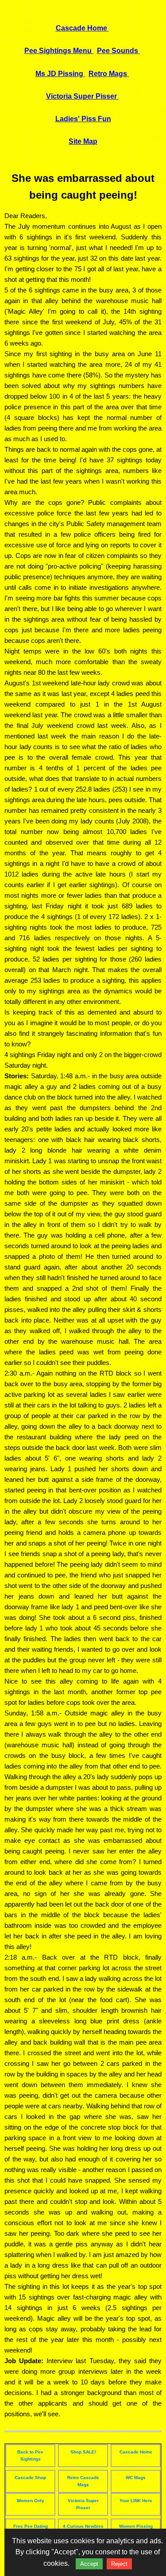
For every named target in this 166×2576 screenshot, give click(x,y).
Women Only (31, 2501)
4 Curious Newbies (83, 2526)
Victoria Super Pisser (83, 2504)
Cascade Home (136, 2452)
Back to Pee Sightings (30, 2455)
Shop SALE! (83, 2452)
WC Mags (136, 2478)
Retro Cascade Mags (83, 2481)
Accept (89, 2564)
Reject (119, 2564)
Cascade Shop (30, 2478)
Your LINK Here (136, 2501)
